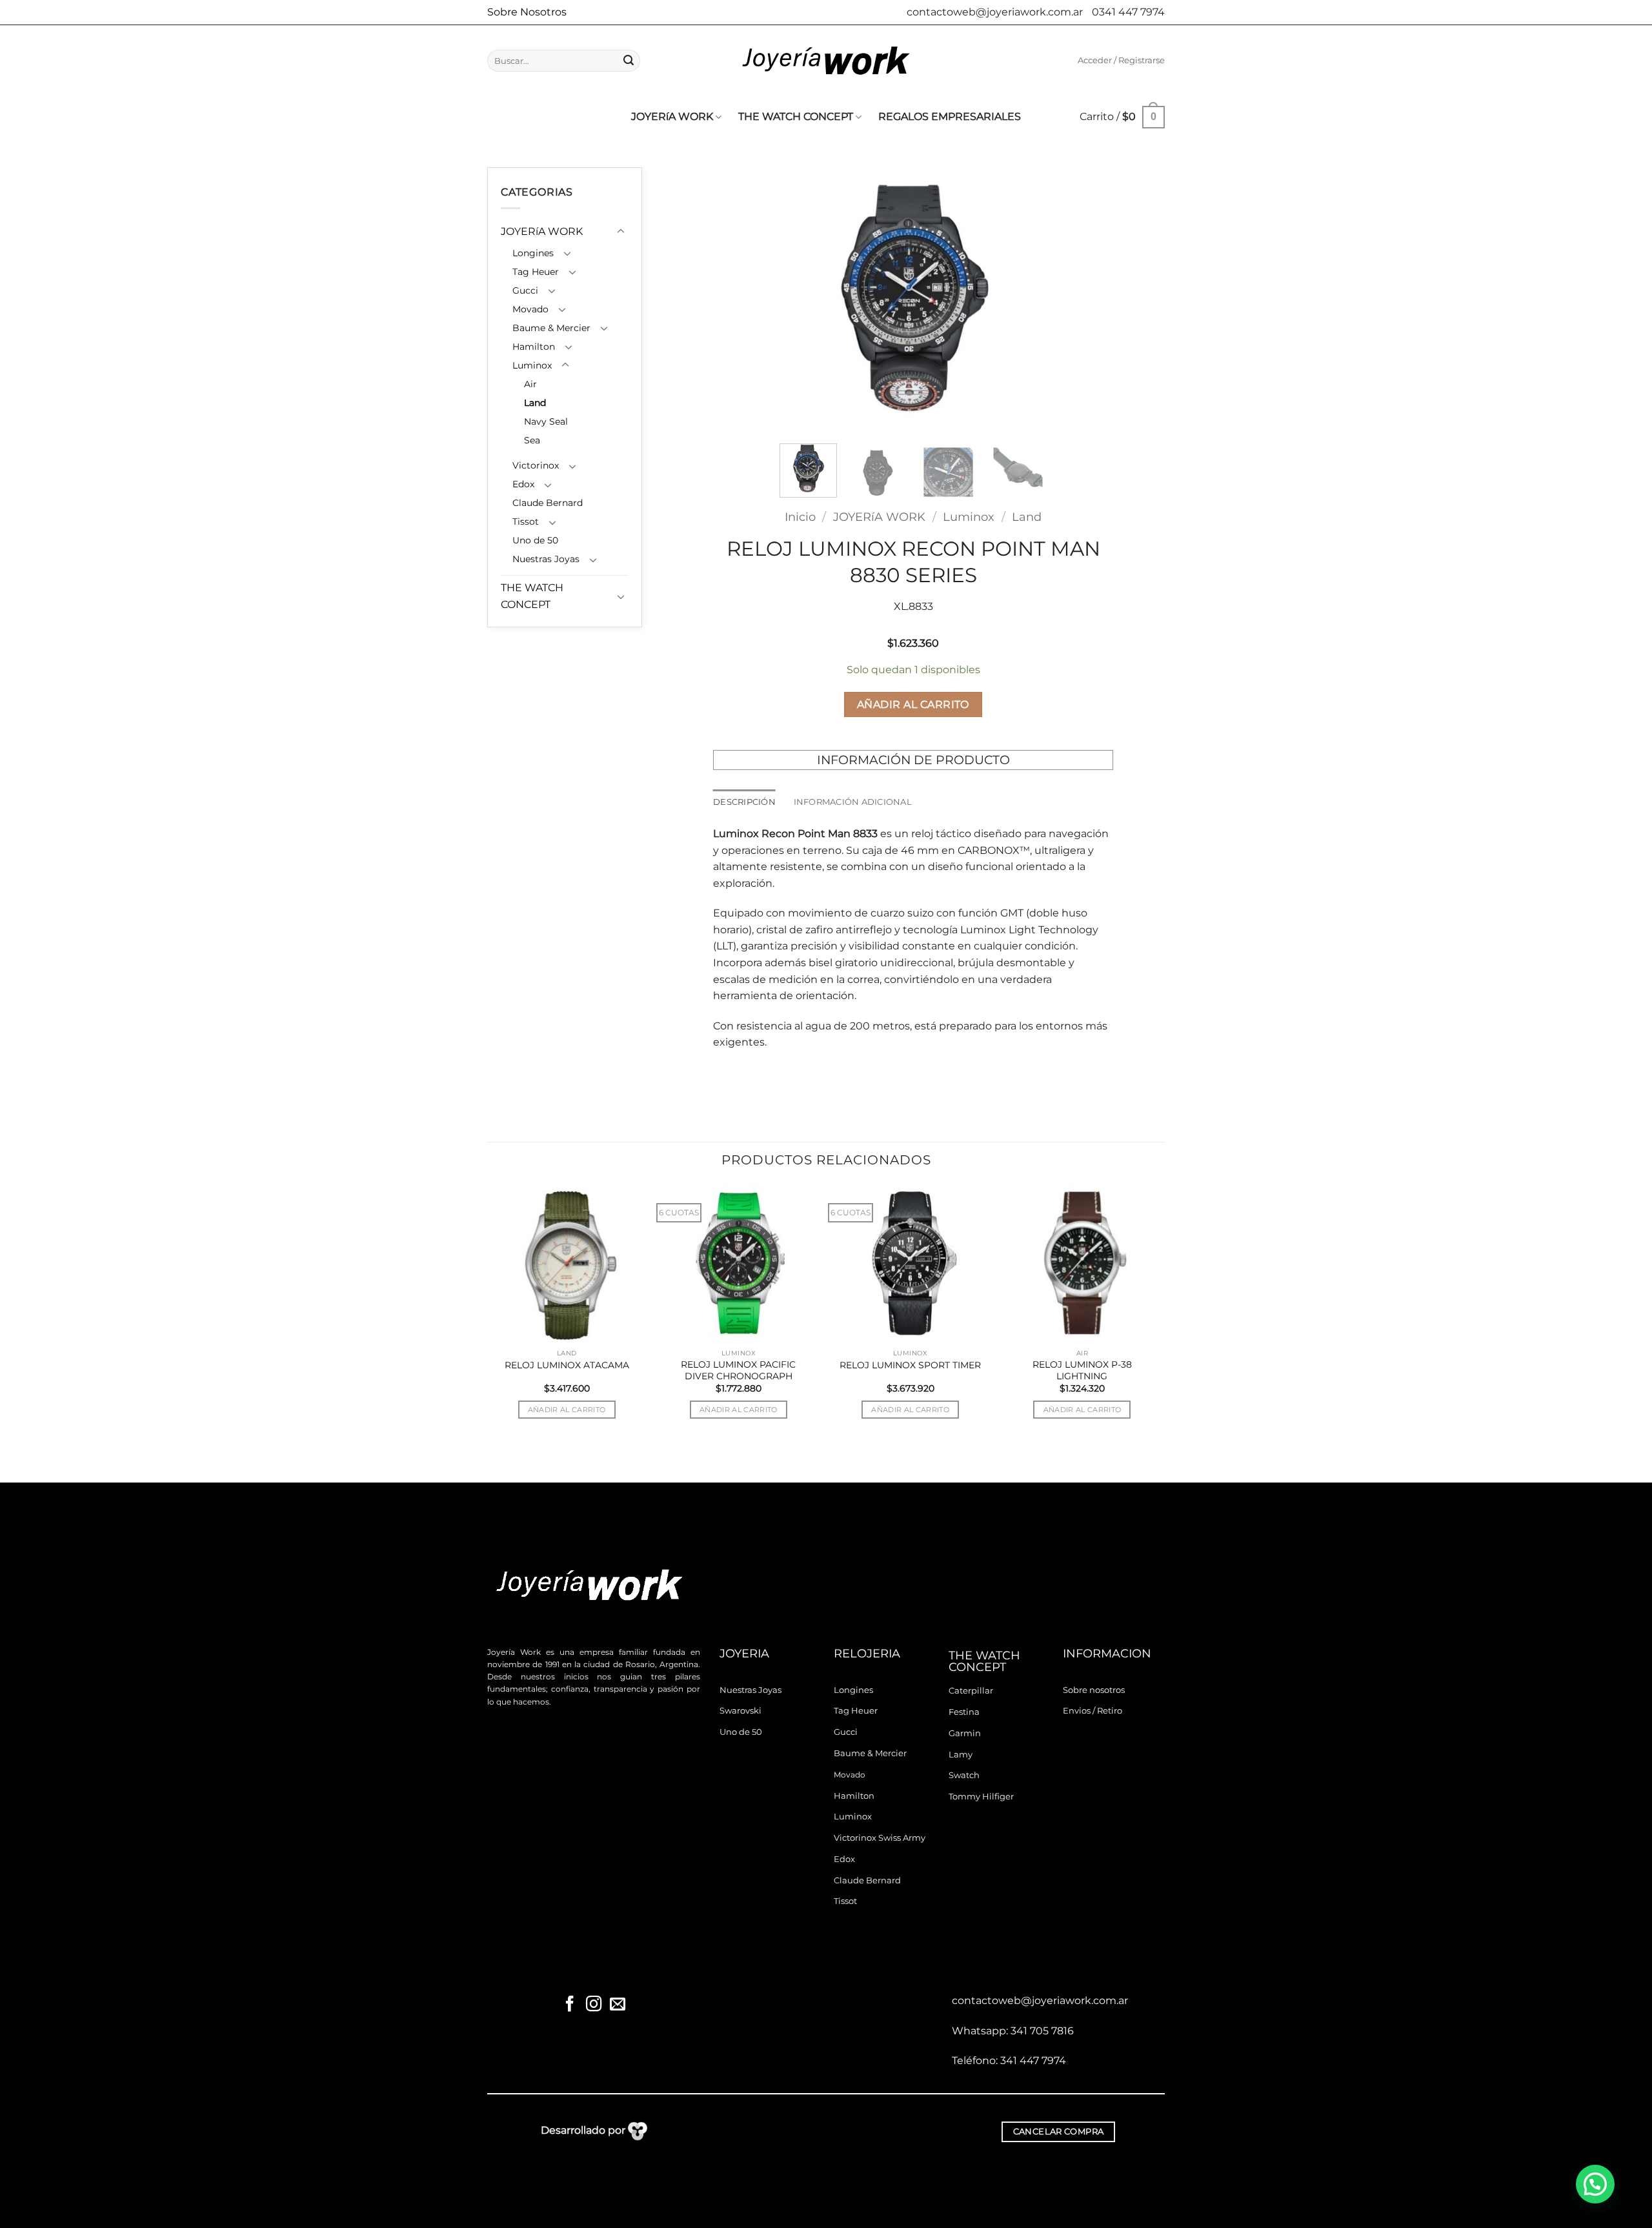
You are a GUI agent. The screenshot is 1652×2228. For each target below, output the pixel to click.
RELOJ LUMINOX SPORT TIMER (910, 1365)
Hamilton (534, 347)
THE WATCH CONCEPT (796, 116)
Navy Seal (546, 421)
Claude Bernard (548, 503)
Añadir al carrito (913, 704)
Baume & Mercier (551, 328)
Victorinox (536, 465)
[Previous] (801, 300)
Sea (532, 440)
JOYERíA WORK (672, 116)
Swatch (964, 1775)
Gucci (525, 290)
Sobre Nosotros (527, 12)
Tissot (526, 522)
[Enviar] (629, 61)
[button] (1121, 61)
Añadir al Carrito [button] (567, 1410)
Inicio (800, 517)
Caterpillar (971, 1691)
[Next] (1025, 300)
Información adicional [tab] (853, 802)
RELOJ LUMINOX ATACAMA (567, 1365)
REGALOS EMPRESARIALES (950, 116)
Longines (533, 253)
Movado (530, 309)
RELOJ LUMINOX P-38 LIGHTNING (1082, 1370)
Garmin (965, 1733)
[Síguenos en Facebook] (570, 2005)
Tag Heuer (536, 272)
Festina (964, 1712)
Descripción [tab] (744, 802)
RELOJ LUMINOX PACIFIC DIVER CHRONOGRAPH (738, 1370)
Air (530, 384)
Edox (523, 484)
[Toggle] (621, 232)
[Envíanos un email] (617, 2005)
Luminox (532, 365)
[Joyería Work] (826, 61)
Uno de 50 (535, 540)
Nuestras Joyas (546, 559)
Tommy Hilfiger (981, 1797)
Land (535, 403)
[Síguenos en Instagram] (594, 2005)
